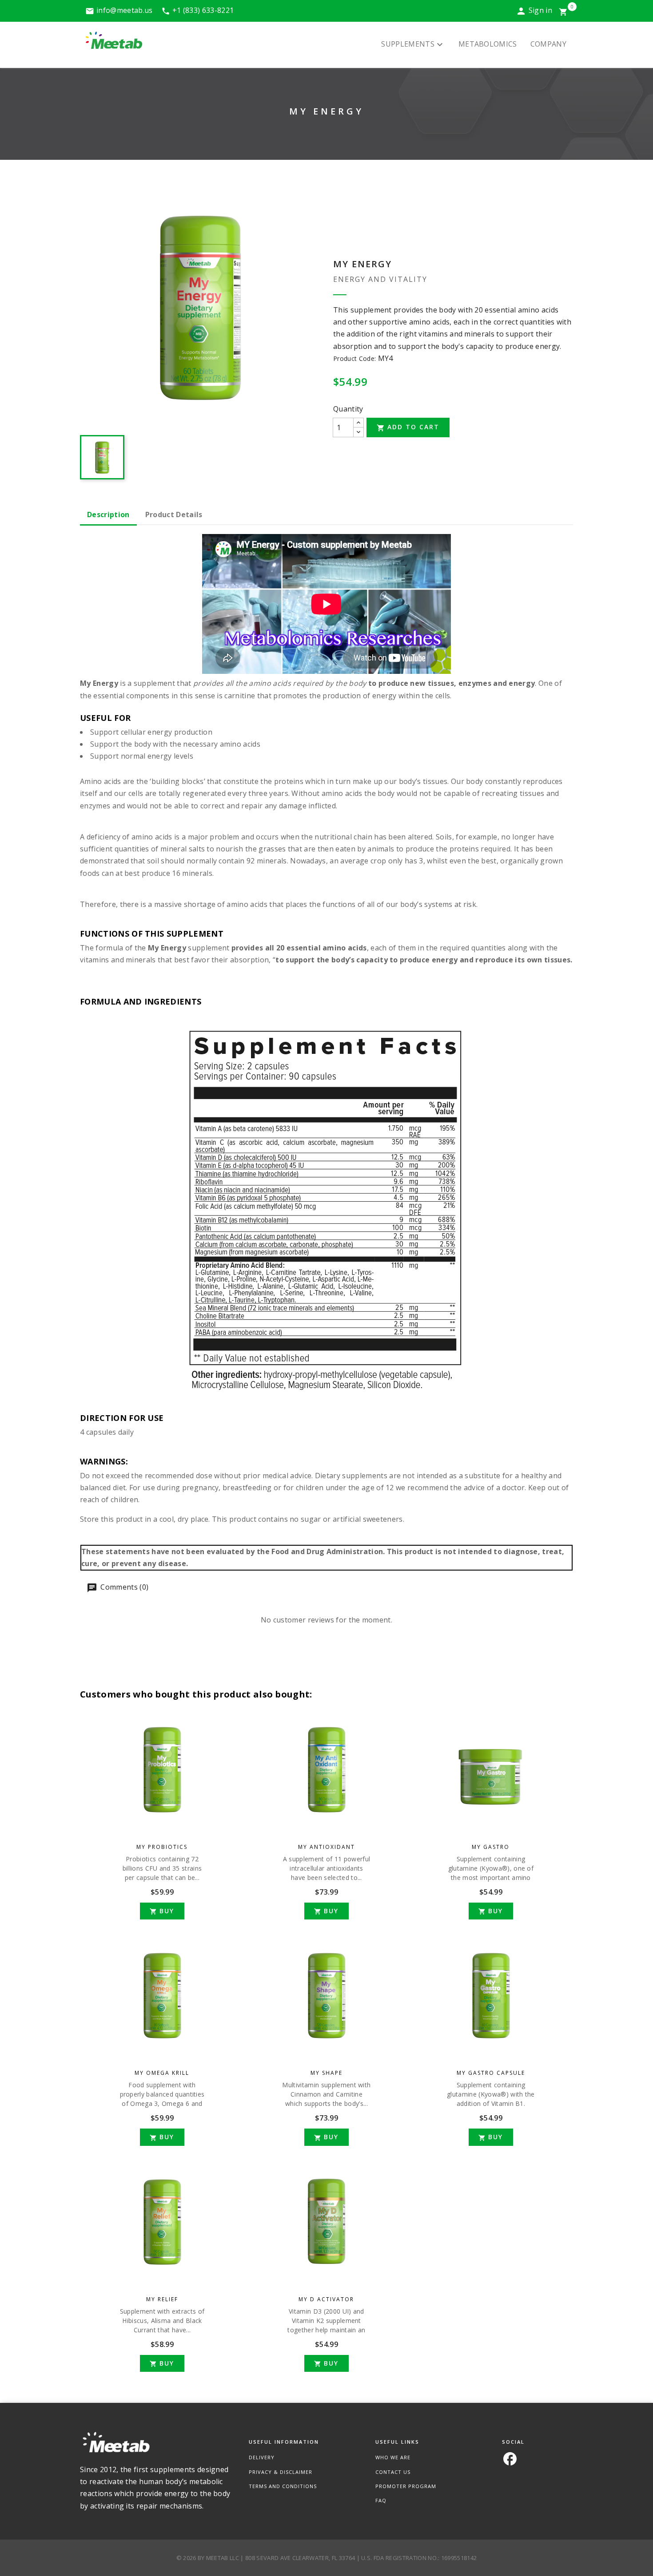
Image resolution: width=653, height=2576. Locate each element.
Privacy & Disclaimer (281, 2472)
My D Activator (326, 2299)
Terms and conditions (283, 2486)
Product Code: (354, 358)
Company (548, 44)
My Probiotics (162, 1847)
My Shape (326, 2073)
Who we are (393, 2457)
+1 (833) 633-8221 (203, 10)
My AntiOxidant (326, 1847)
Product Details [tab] (174, 514)
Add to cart (408, 427)
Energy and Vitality (380, 279)
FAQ (381, 2500)
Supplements (413, 45)
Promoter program (406, 2486)
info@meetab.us (124, 10)
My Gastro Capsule (491, 2073)
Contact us (393, 2472)
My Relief (162, 2299)
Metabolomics (488, 44)
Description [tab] (108, 514)
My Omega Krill (162, 2073)
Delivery (262, 2457)
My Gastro (491, 1847)
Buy (162, 1911)
